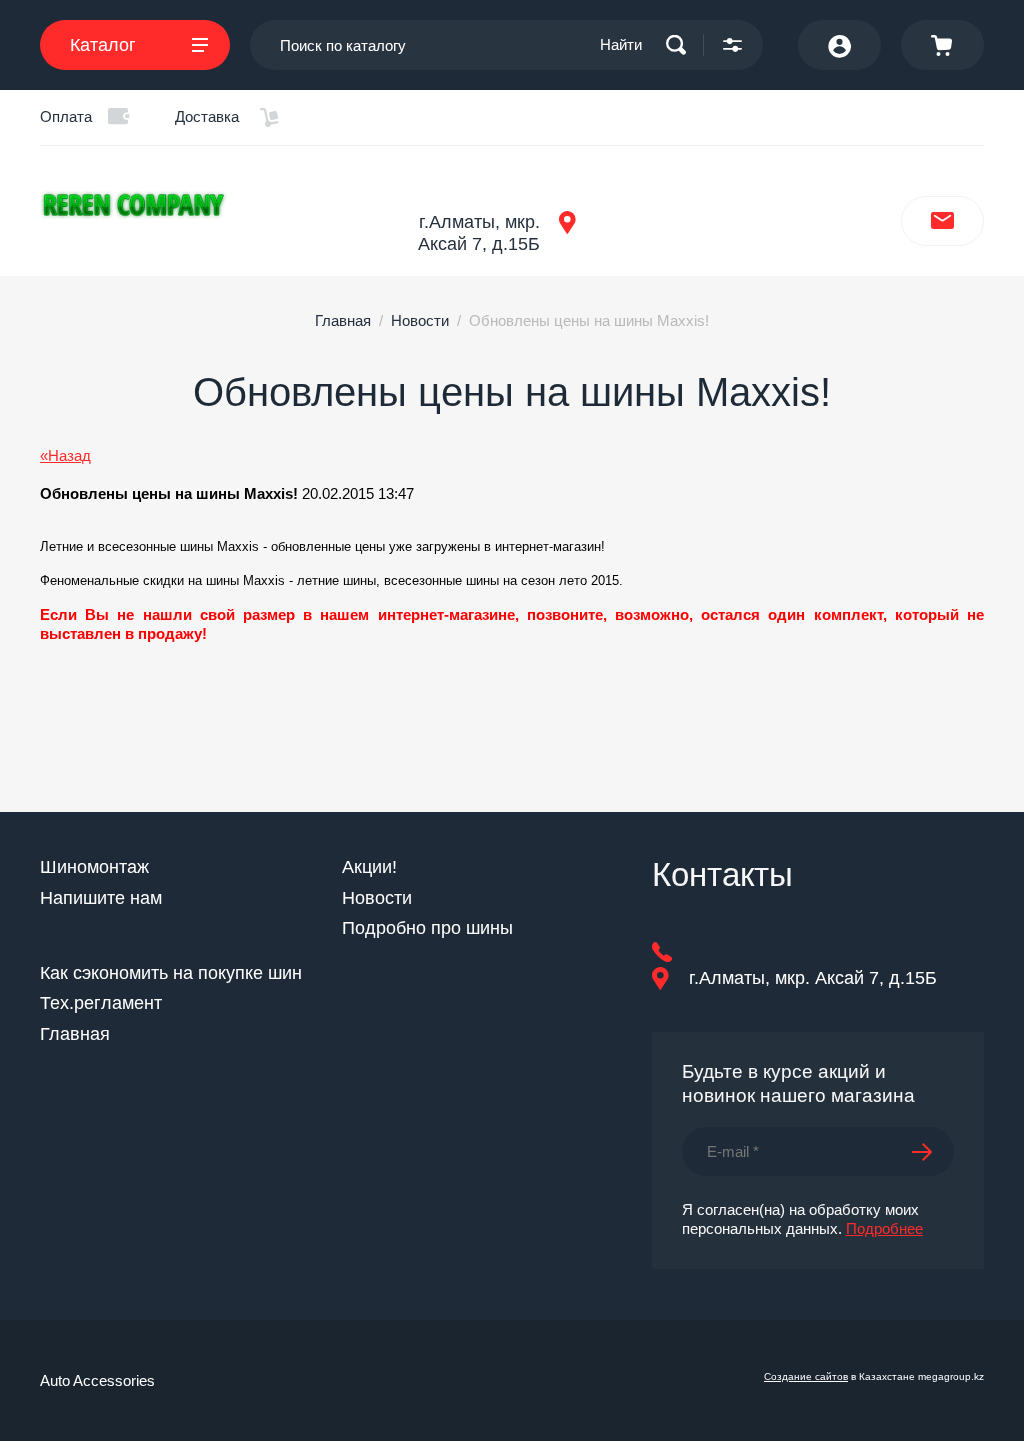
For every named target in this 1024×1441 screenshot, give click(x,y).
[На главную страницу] (200, 205)
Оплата (66, 116)
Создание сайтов (806, 1376)
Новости (420, 320)
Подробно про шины (427, 928)
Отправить (932, 1152)
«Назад (65, 455)
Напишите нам (101, 898)
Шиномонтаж (94, 867)
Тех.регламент (101, 1003)
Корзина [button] (942, 45)
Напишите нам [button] (942, 221)
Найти (621, 44)
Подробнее (884, 1228)
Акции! (369, 867)
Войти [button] (839, 45)
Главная (343, 320)
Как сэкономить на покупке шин (171, 973)
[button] (733, 45)
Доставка (207, 116)
